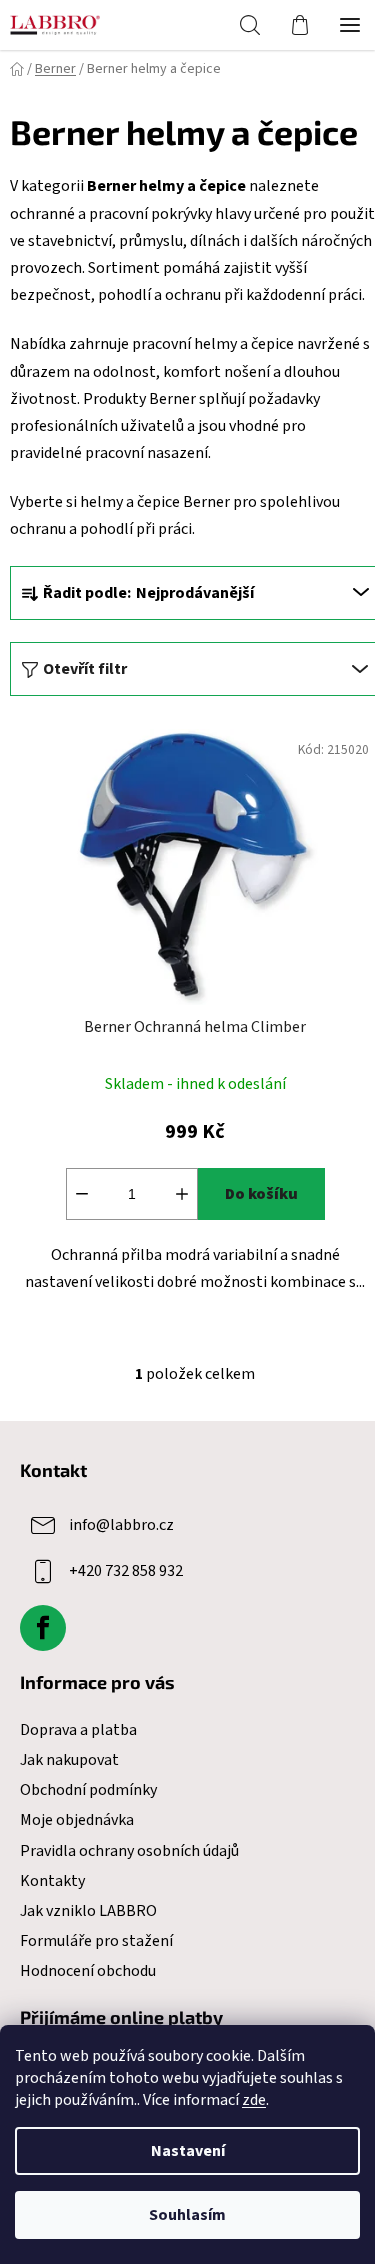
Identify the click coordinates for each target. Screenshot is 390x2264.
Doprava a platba (78, 1730)
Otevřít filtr (85, 669)
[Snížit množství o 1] (82, 1194)
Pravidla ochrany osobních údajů (129, 1851)
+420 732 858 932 (126, 1571)
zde (254, 2100)
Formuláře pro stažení (96, 1941)
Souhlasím (187, 2215)
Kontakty (52, 1881)
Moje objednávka (77, 1820)
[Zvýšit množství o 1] (182, 1194)
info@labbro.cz (121, 1525)
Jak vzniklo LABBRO (88, 1911)
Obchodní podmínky (88, 1790)
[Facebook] (43, 1628)
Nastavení (188, 2151)
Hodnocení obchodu (88, 1971)
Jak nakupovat (69, 1760)
